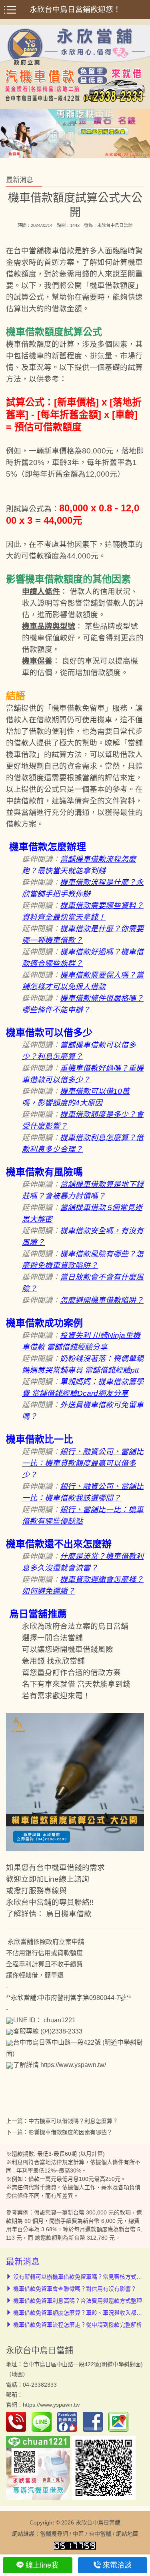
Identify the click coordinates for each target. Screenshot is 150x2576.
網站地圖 (127, 2534)
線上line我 (42, 2565)
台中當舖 (100, 2534)
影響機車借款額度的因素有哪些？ (70, 2132)
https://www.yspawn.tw (51, 2405)
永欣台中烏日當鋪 (115, 225)
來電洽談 (117, 2565)
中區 (78, 2534)
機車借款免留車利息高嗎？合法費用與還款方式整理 (78, 2301)
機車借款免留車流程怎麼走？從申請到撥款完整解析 (78, 2325)
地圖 (17, 2374)
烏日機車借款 (69, 1914)
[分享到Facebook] (95, 2421)
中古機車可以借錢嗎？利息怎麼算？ (73, 2121)
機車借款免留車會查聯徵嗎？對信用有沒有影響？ (75, 2289)
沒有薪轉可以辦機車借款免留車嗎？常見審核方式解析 (80, 2277)
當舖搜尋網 (54, 2534)
